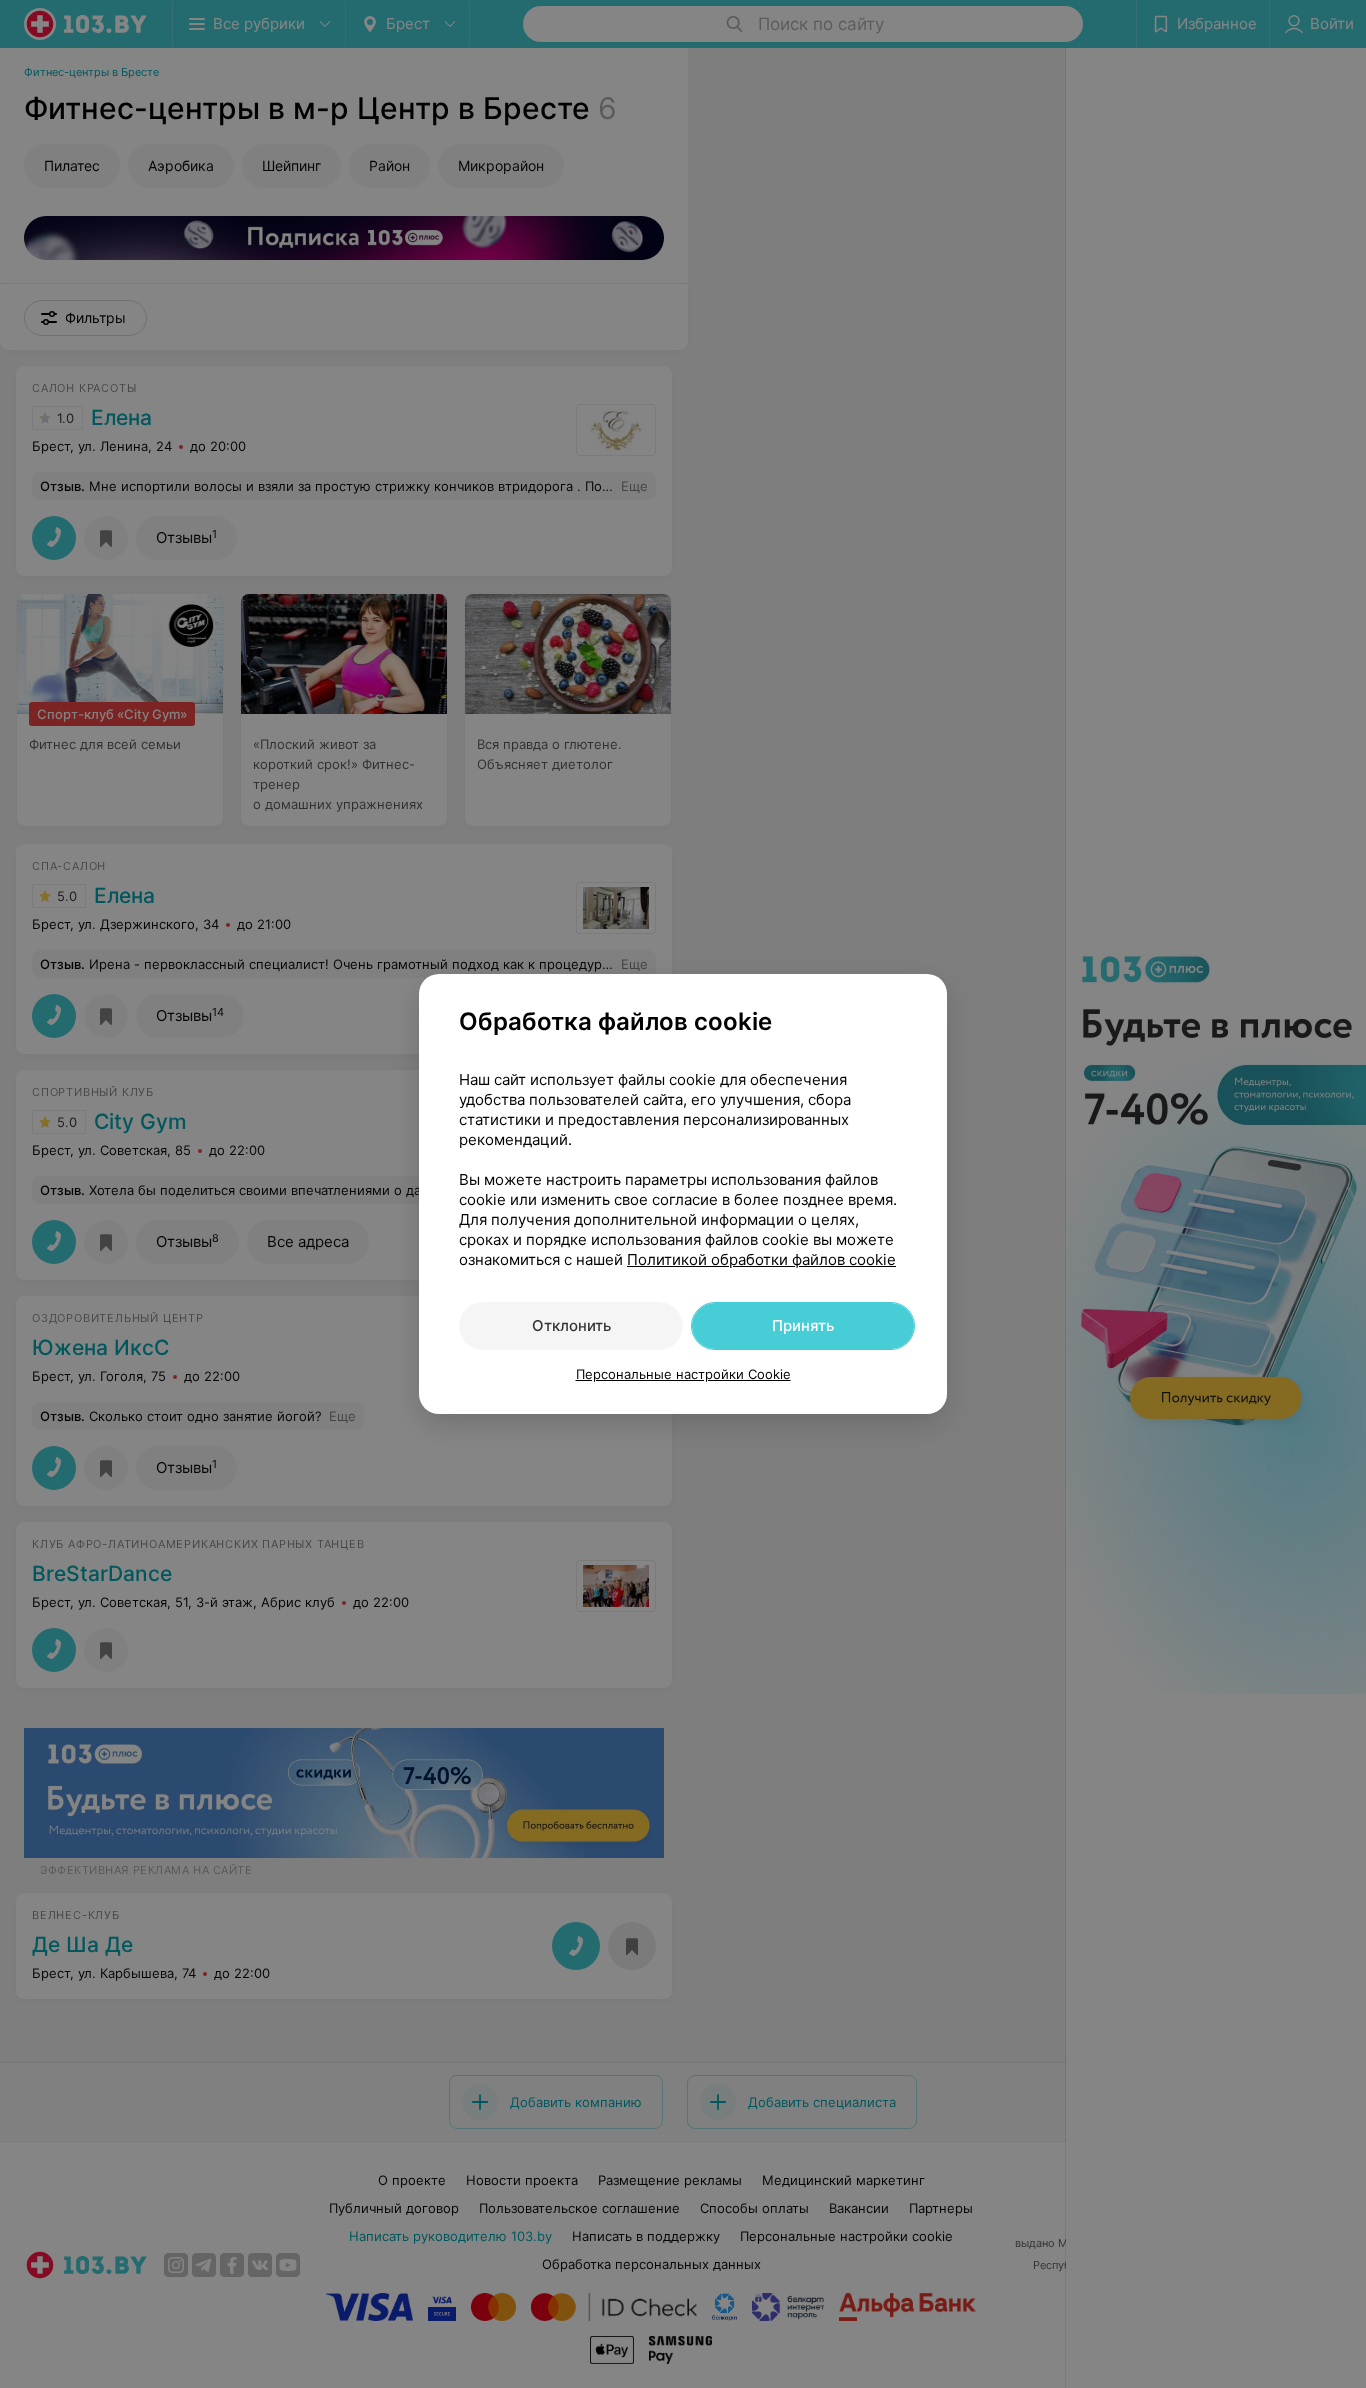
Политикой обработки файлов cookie (761, 1259)
